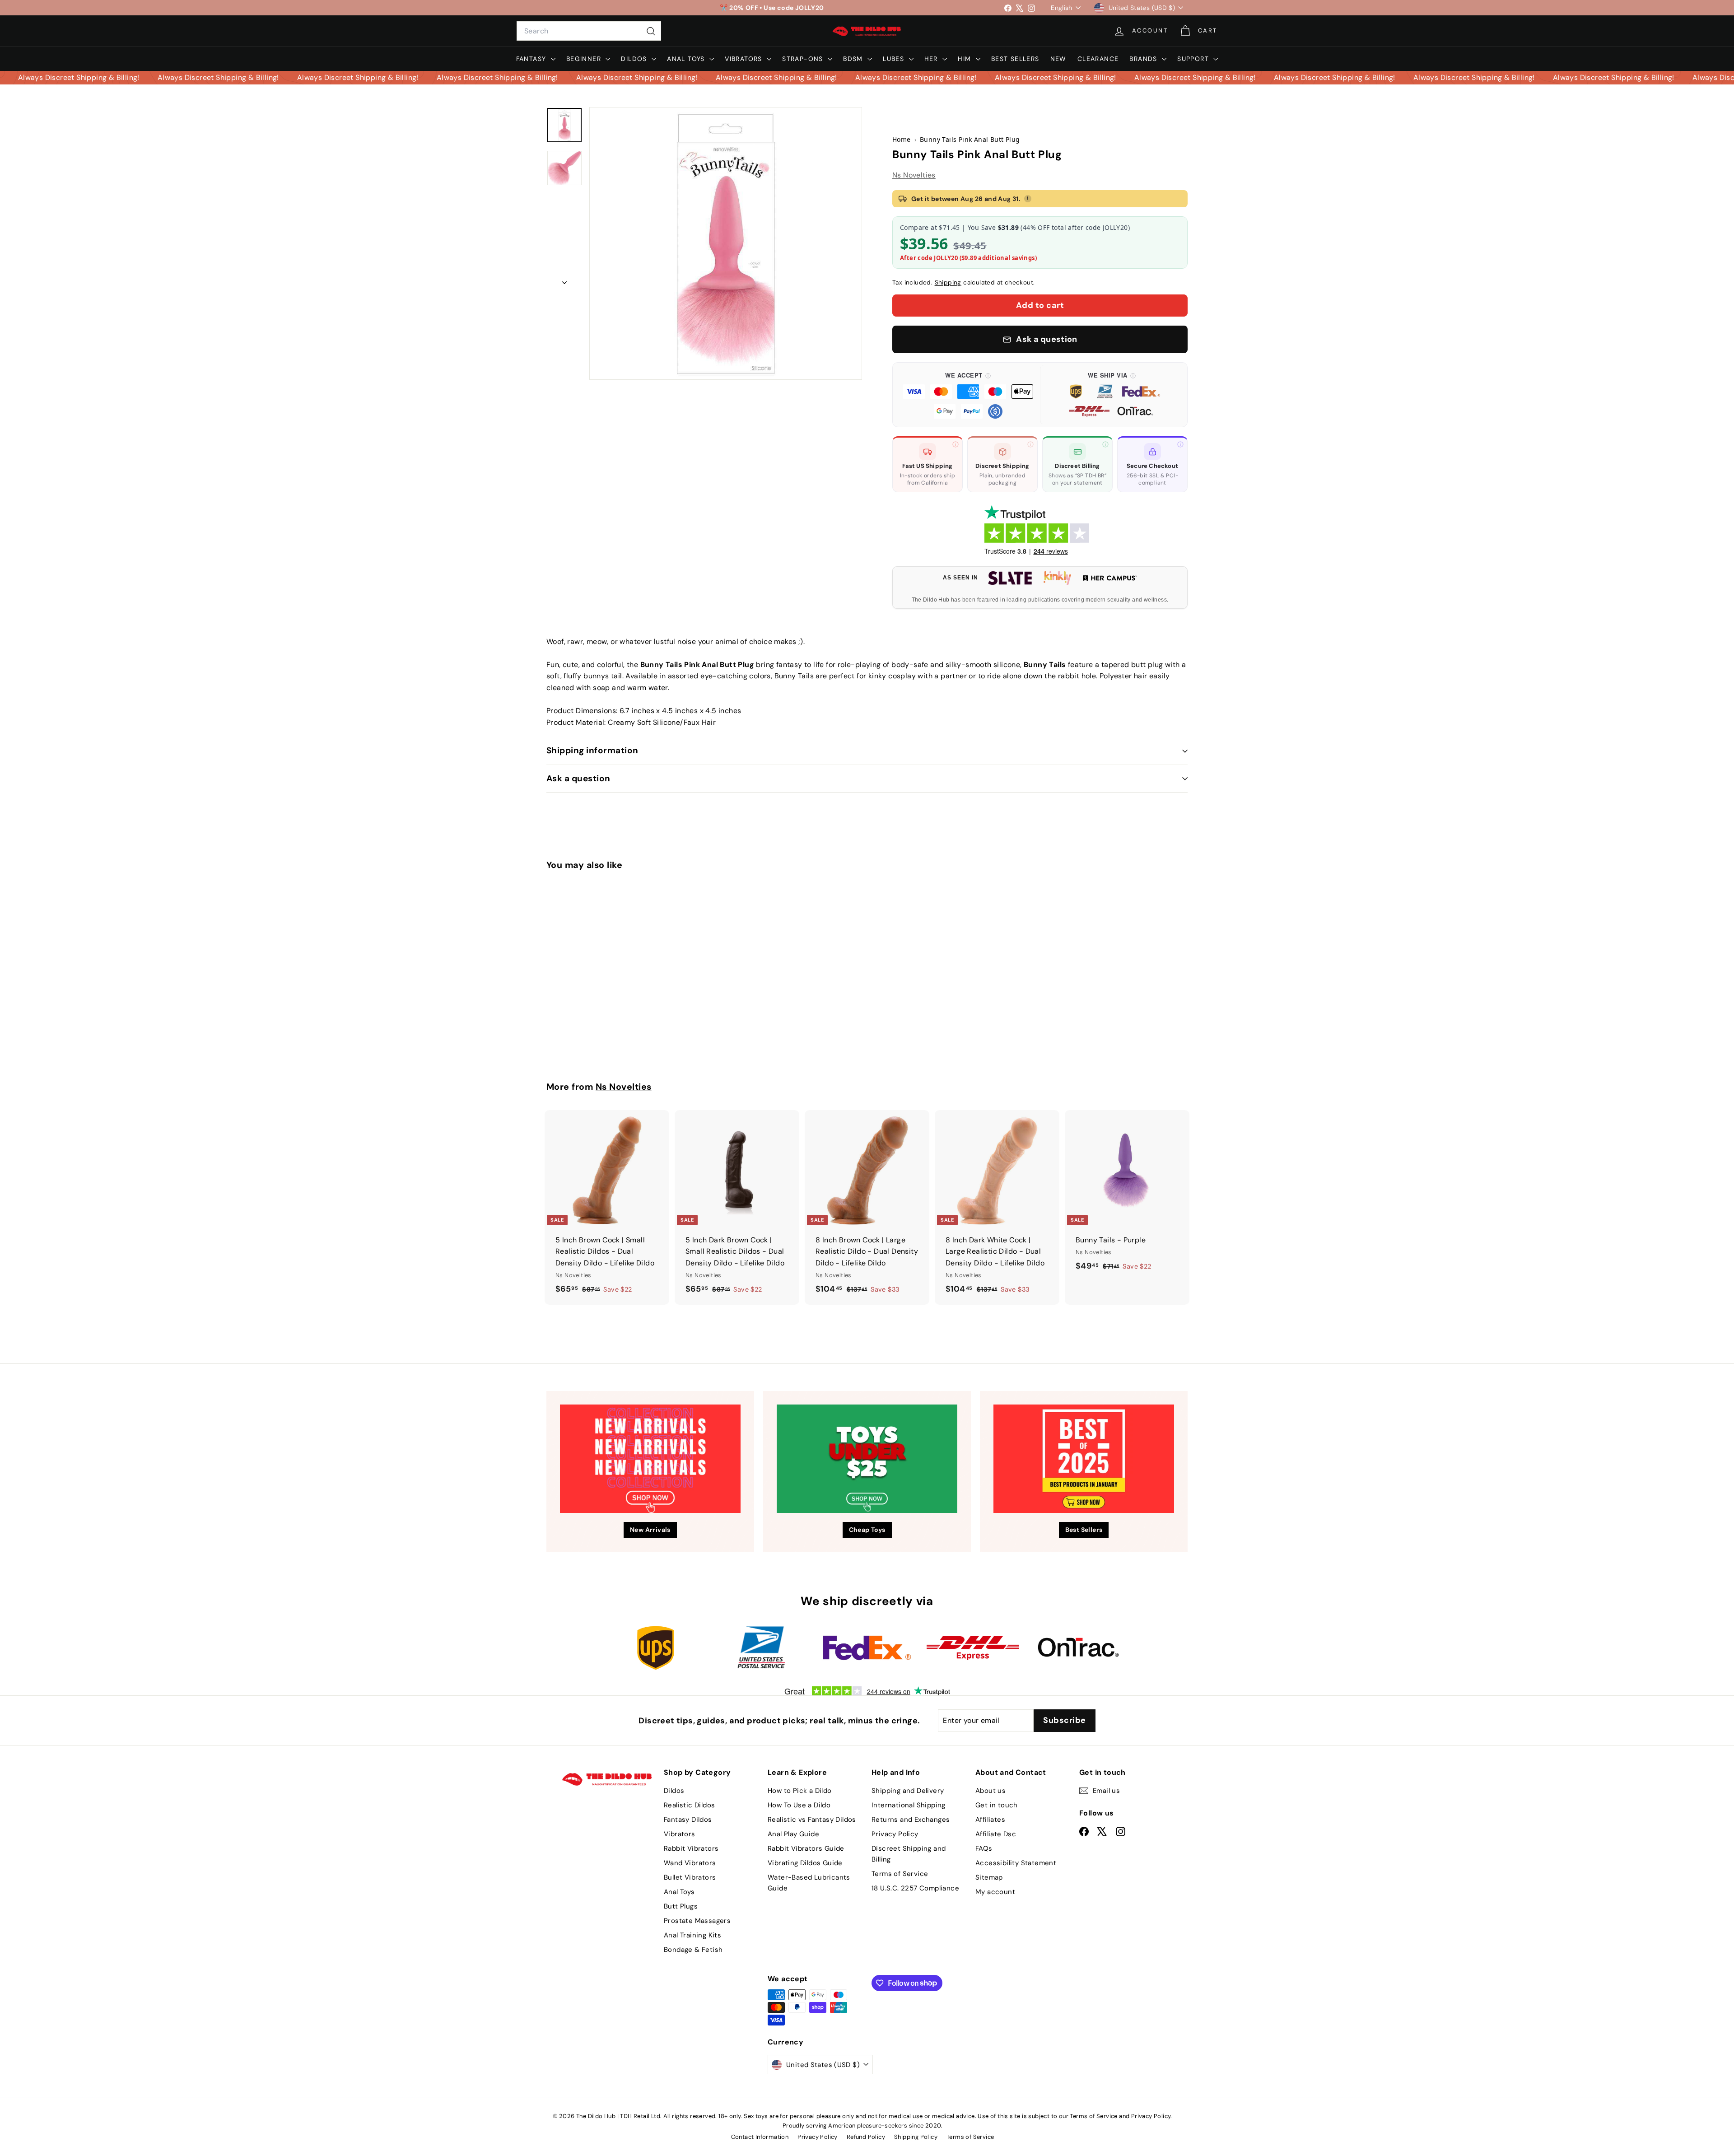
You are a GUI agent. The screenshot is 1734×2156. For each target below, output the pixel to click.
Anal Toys (687, 59)
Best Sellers (1015, 59)
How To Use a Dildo (799, 1805)
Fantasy (532, 59)
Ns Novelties (914, 175)
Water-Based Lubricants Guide (809, 1883)
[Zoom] (726, 243)
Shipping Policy (916, 2137)
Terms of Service (900, 1874)
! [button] (1028, 198)
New (1058, 59)
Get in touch (997, 1805)
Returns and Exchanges (911, 1820)
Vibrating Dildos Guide (805, 1863)
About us (991, 1791)
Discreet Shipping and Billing (909, 1854)
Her (932, 59)
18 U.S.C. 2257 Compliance (915, 1888)
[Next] (564, 280)
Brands (1144, 59)
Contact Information (760, 2137)
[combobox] (589, 31)
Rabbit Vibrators (691, 1848)
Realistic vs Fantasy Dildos (812, 1820)
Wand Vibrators (690, 1863)
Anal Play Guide (793, 1834)
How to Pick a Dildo (800, 1791)
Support (1194, 59)
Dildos (635, 59)
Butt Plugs (681, 1906)
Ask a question (578, 778)
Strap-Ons (804, 59)
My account (995, 1892)
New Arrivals (650, 1530)
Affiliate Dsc (996, 1834)
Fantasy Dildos (688, 1820)
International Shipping (909, 1805)
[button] (968, 395)
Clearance (1098, 59)
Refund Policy (866, 2137)
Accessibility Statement (1016, 1863)
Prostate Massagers (697, 1921)
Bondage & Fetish (693, 1950)
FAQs (984, 1848)
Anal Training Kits (692, 1935)
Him (966, 59)
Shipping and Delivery (908, 1791)
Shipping (948, 282)
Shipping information (592, 750)
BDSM (854, 59)
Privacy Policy (895, 1834)
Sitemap (989, 1877)
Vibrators (745, 59)
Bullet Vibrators (690, 1877)
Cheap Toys (867, 1530)
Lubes (895, 59)
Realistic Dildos (689, 1805)
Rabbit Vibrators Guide (806, 1848)
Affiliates (990, 1820)
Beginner (585, 59)
